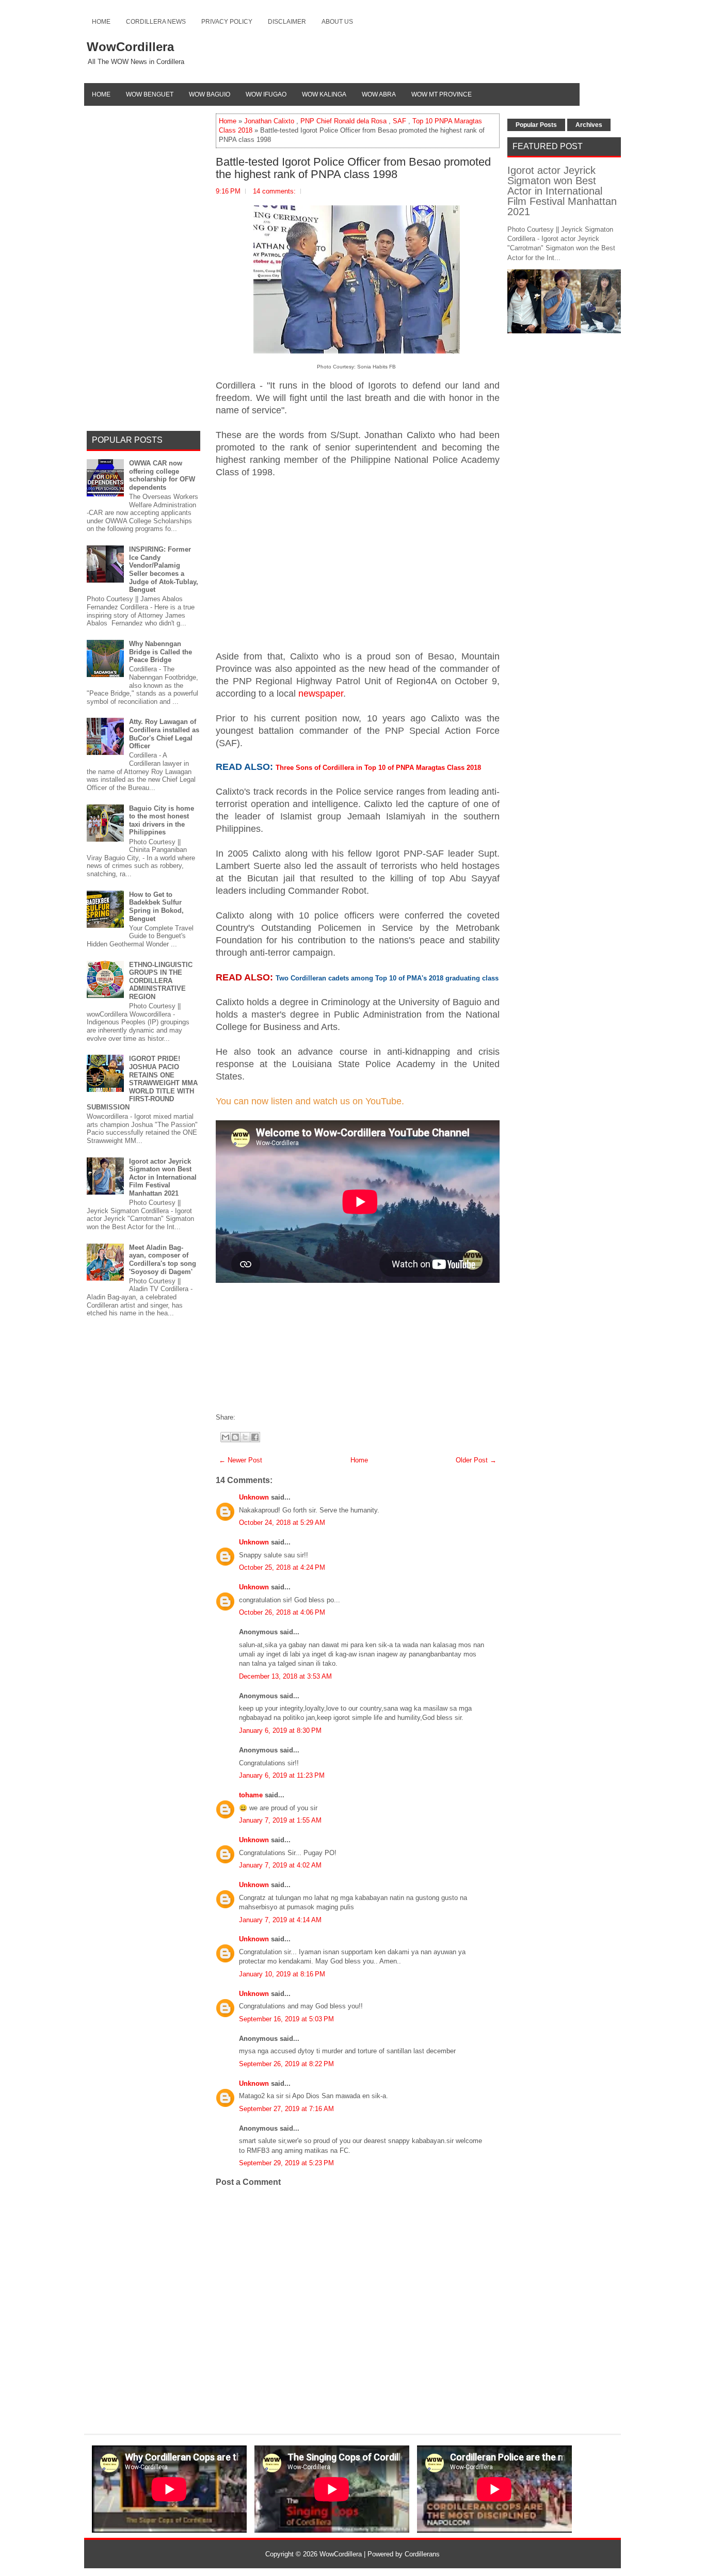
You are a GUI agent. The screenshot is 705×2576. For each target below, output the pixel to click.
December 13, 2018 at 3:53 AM (285, 1676)
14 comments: (274, 191)
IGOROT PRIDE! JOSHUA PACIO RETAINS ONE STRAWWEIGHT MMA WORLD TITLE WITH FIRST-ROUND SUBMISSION (142, 1083)
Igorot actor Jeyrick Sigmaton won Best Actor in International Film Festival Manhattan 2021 (163, 1177)
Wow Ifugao (266, 94)
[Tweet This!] (243, 1417)
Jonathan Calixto (269, 121)
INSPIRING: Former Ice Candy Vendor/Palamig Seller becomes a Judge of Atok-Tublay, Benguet (164, 569)
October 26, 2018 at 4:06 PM (282, 1612)
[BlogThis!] (235, 1437)
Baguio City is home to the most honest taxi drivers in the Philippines (162, 820)
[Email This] (226, 1437)
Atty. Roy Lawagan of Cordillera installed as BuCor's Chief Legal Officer (164, 734)
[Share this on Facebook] (238, 1417)
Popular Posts (536, 125)
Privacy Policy (227, 22)
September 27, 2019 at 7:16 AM (286, 2109)
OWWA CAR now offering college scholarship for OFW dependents (162, 475)
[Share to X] (245, 1437)
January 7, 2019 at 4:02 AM (280, 1865)
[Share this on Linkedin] (259, 1417)
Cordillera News (156, 22)
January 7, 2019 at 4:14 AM (280, 1920)
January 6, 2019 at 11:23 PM (282, 1775)
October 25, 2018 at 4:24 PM (282, 1567)
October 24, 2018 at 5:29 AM (282, 1523)
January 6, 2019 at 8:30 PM (280, 1730)
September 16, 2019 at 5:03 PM (286, 2019)
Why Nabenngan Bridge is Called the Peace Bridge (161, 652)
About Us (337, 22)
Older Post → (476, 1460)
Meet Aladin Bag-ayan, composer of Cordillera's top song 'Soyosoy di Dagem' (163, 1260)
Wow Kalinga (324, 94)
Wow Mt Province (442, 94)
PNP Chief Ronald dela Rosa (343, 121)
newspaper (321, 694)
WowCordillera (130, 47)
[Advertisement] (358, 562)
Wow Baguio (210, 94)
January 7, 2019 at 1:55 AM (280, 1820)
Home (101, 22)
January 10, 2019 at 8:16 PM (282, 1974)
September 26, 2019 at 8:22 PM (286, 2064)
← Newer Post (241, 1460)
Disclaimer (287, 22)
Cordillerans (422, 2554)
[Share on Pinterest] (253, 1417)
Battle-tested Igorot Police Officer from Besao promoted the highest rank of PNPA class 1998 (353, 168)
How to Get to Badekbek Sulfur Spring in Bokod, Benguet (156, 907)
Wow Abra (379, 94)
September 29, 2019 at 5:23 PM (286, 2163)
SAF (399, 121)
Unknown (254, 1497)
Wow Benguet (150, 94)
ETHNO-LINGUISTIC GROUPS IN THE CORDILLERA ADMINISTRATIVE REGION (161, 981)
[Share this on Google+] (248, 1417)
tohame (251, 1795)
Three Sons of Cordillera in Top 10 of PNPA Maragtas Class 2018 (378, 768)
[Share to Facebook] (255, 1437)
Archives (589, 125)
